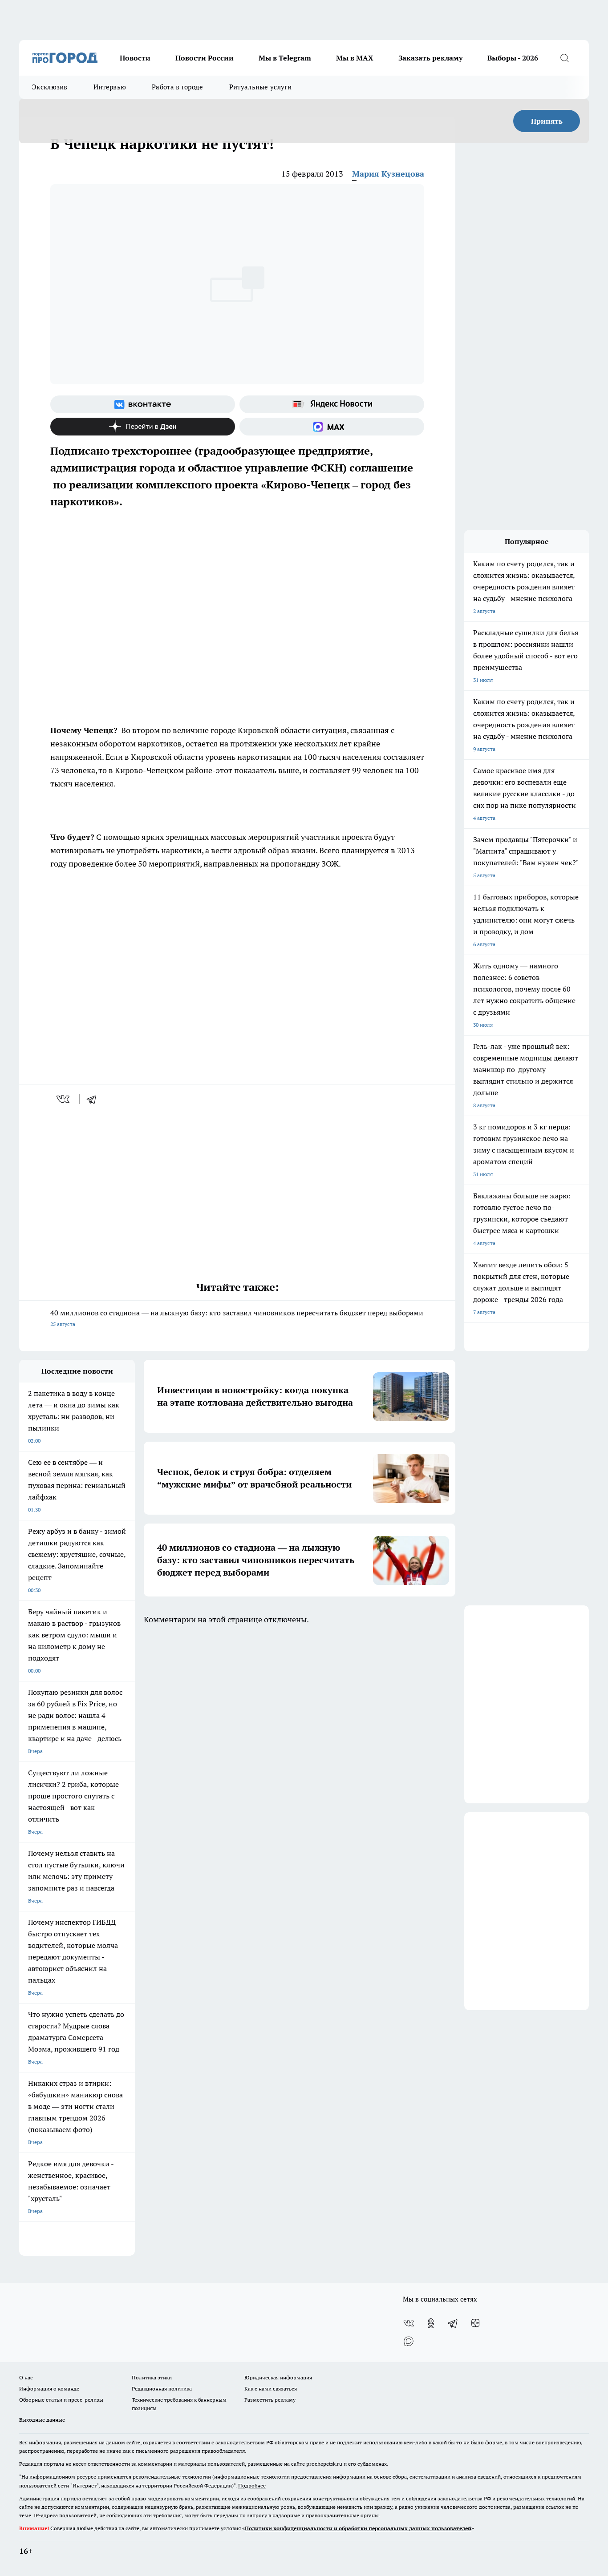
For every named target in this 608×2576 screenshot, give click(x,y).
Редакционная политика (162, 2389)
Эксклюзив (50, 87)
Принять (547, 121)
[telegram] (94, 1099)
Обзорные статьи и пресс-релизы (61, 2400)
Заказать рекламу (430, 58)
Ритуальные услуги (260, 87)
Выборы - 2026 (513, 58)
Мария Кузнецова (388, 174)
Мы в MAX (355, 58)
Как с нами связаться (271, 2389)
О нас (26, 2377)
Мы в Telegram (285, 58)
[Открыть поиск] (564, 58)
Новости (135, 58)
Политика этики (152, 2377)
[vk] (64, 1099)
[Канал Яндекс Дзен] (143, 427)
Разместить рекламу (270, 2400)
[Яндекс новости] (332, 404)
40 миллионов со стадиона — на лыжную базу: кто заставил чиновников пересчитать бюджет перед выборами (237, 1318)
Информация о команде (49, 2389)
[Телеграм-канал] (453, 2323)
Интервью (110, 87)
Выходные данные (42, 2420)
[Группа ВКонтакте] (143, 404)
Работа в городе (178, 87)
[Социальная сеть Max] (332, 427)
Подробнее (252, 2485)
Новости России (205, 58)
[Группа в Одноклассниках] (431, 2323)
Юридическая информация (278, 2377)
